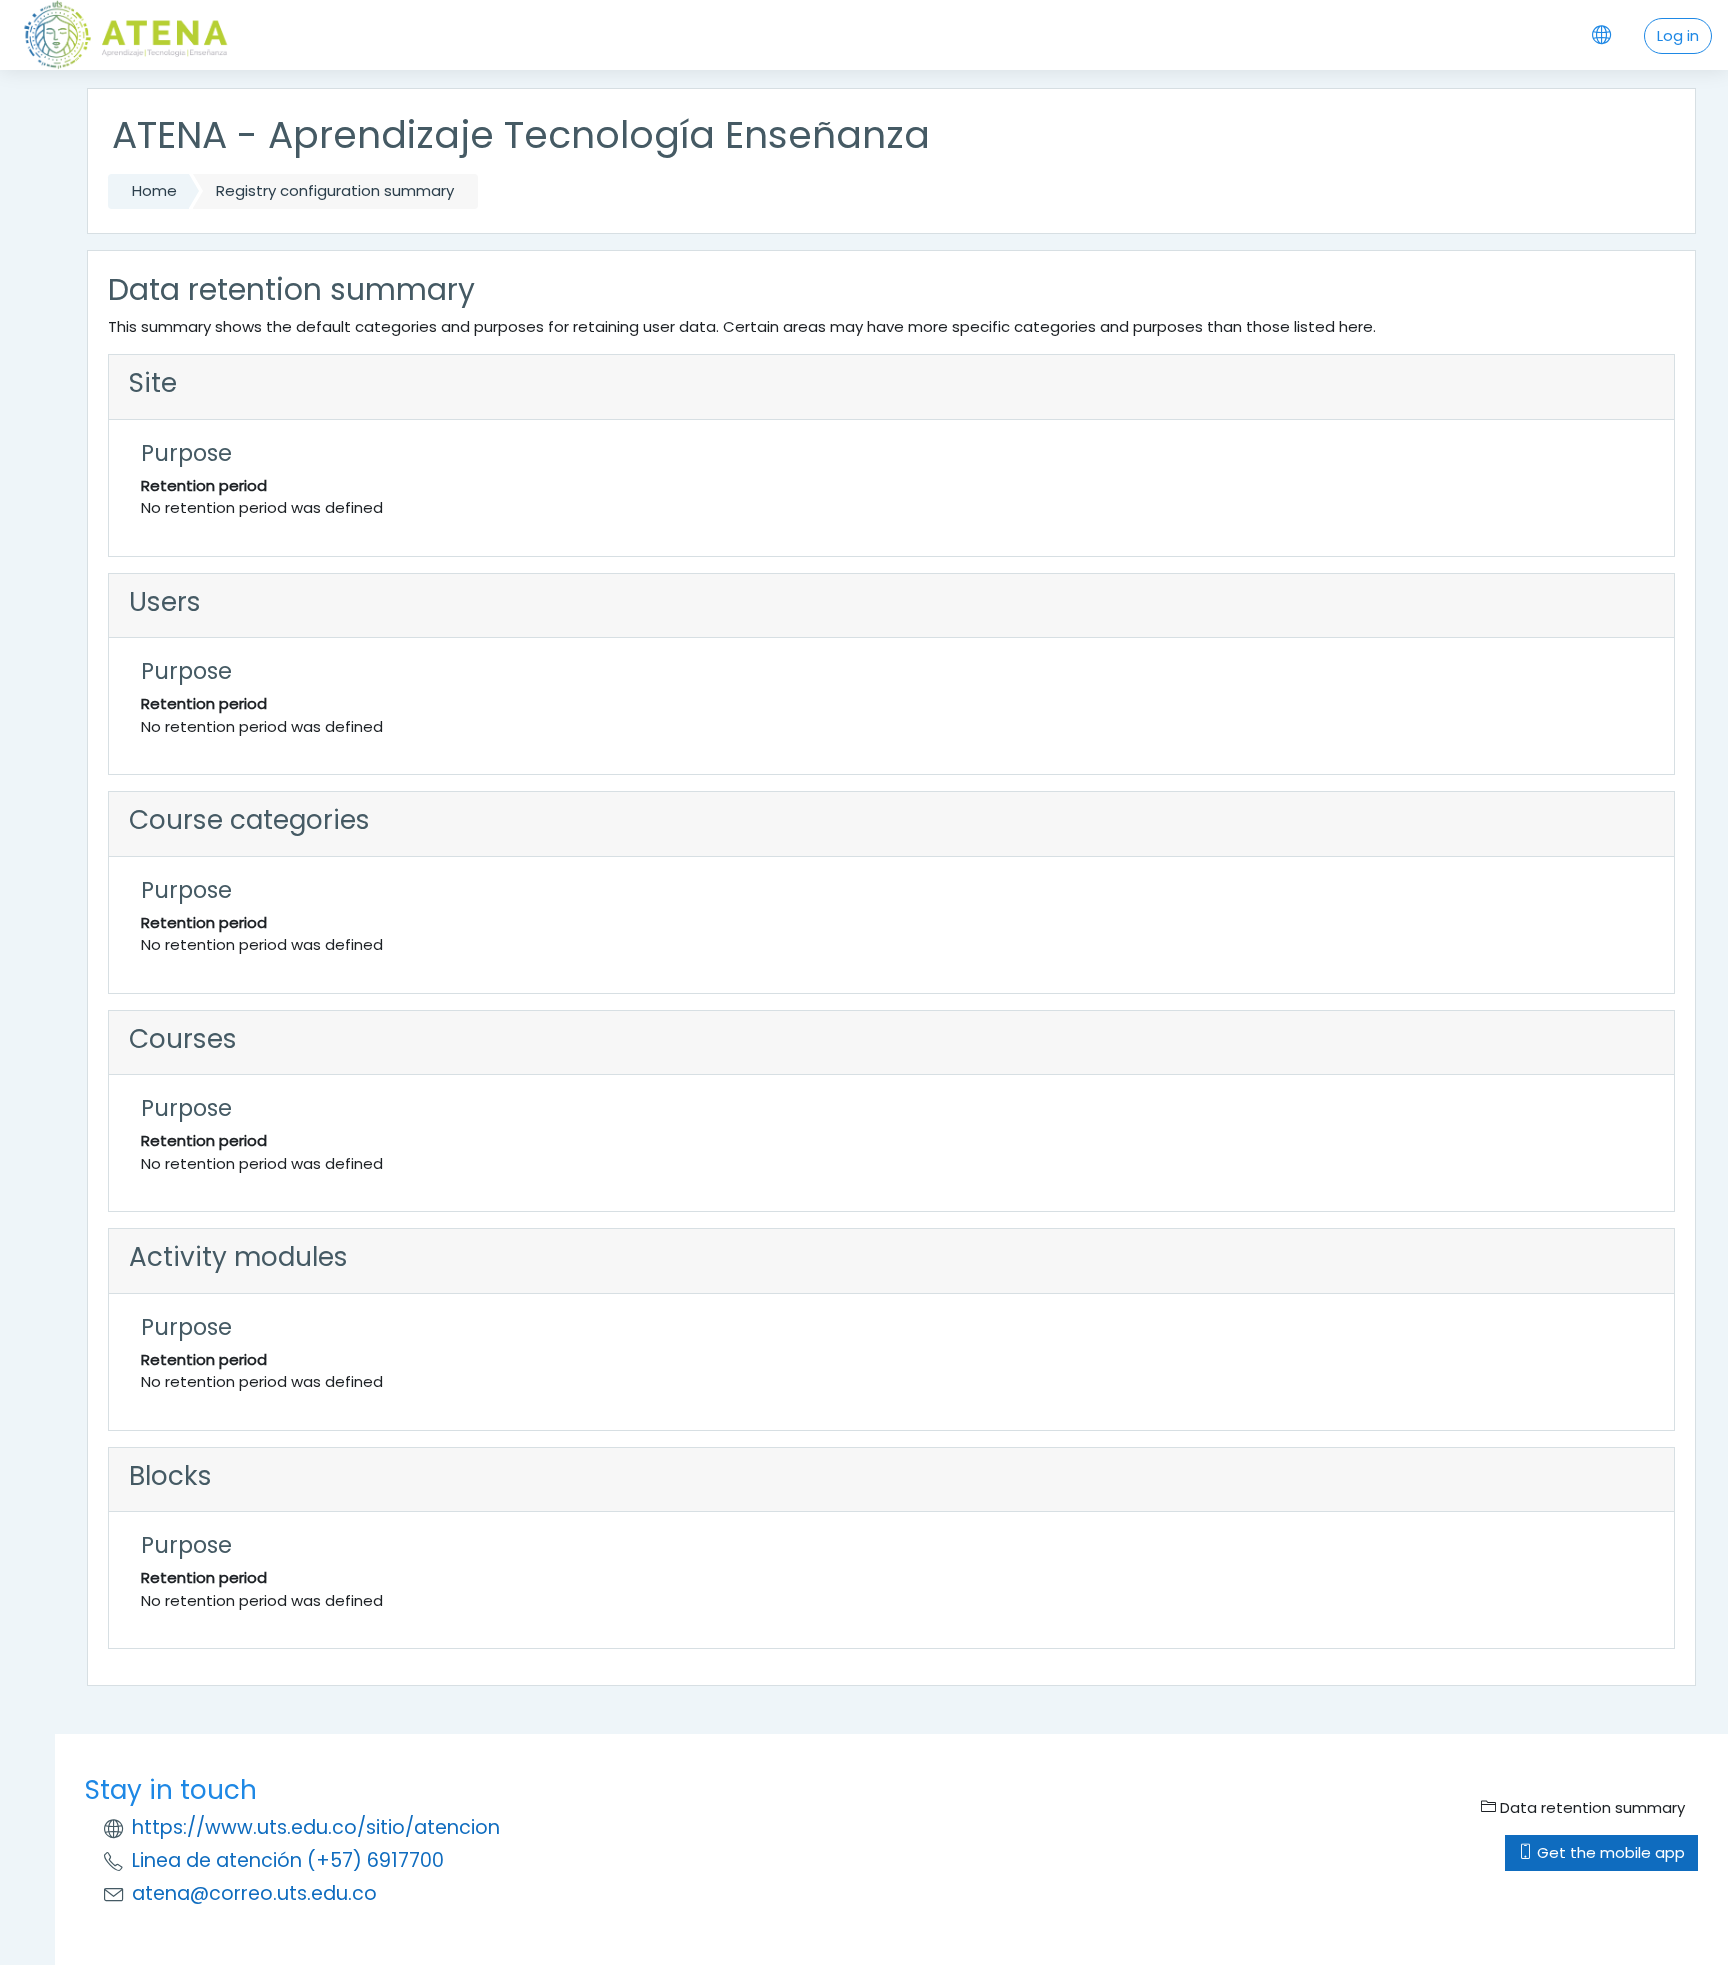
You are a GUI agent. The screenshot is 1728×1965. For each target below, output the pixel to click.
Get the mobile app (1609, 1852)
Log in (1678, 35)
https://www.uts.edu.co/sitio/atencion (316, 1827)
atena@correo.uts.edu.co (254, 1893)
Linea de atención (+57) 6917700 (288, 1860)
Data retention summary (1590, 1807)
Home (154, 190)
